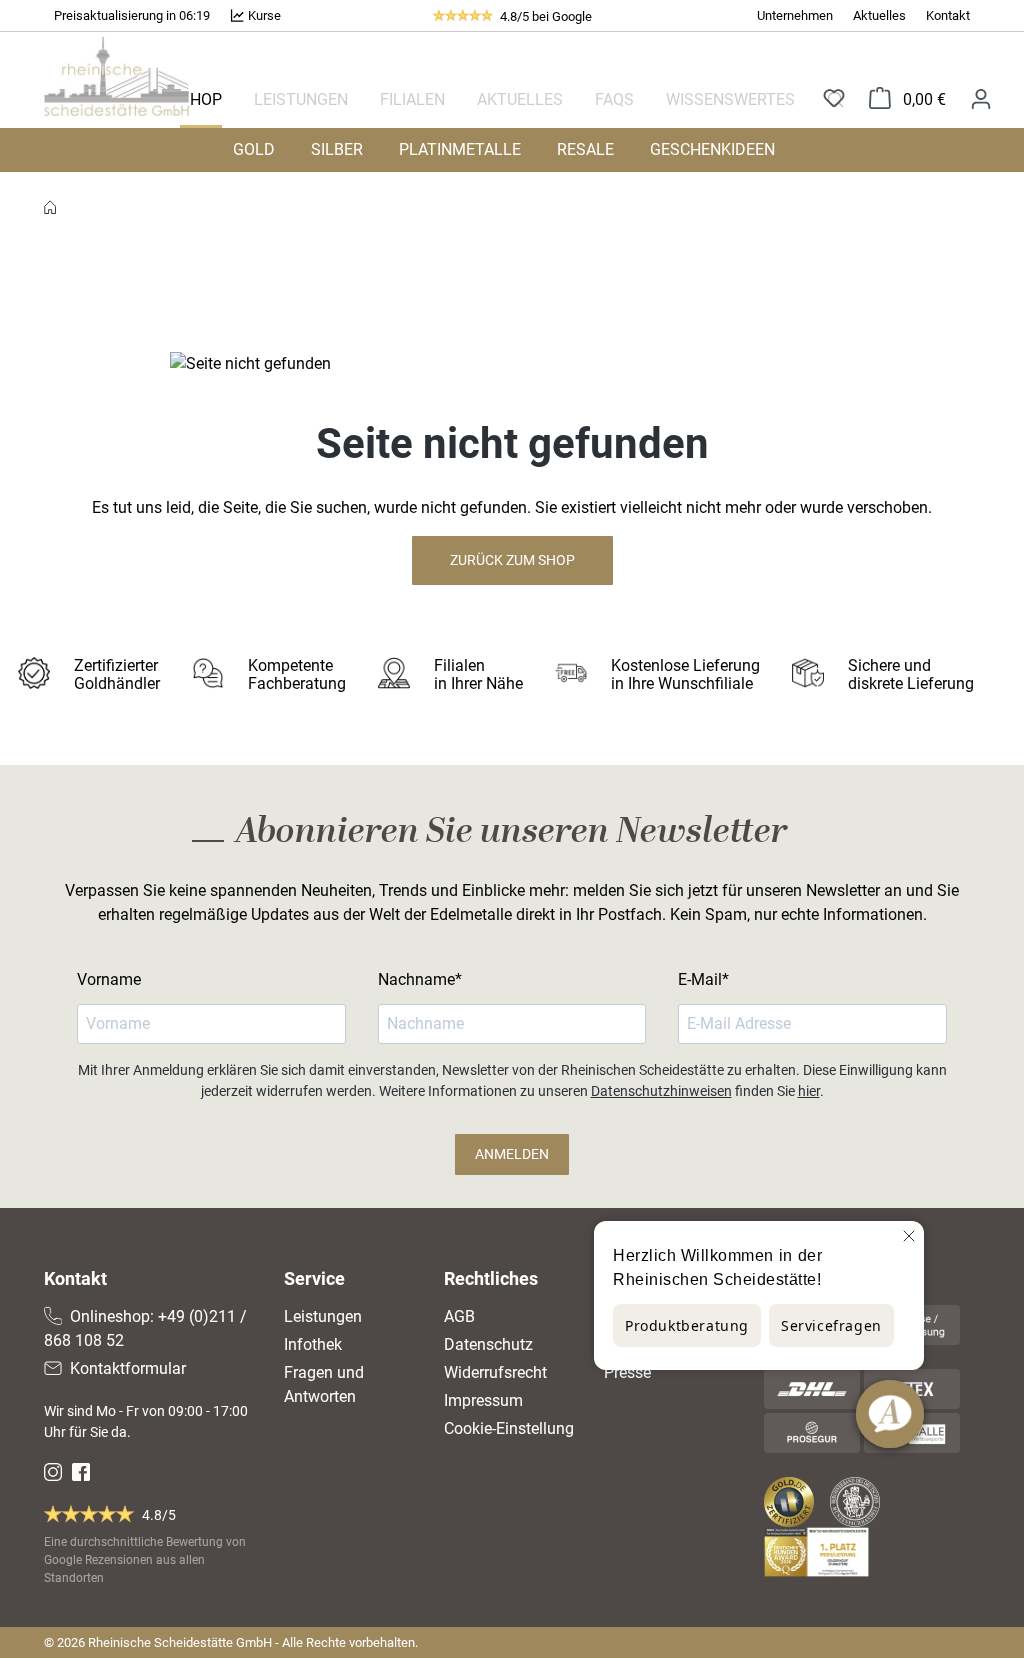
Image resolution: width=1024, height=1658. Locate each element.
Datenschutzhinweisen (661, 1091)
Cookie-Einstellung (509, 1428)
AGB (459, 1316)
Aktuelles (879, 15)
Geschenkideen (712, 149)
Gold (254, 149)
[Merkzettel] (834, 99)
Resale (585, 149)
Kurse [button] (263, 15)
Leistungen (301, 99)
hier (809, 1091)
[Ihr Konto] (981, 98)
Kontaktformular (128, 1368)
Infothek (313, 1344)
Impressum (483, 1400)
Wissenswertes (730, 99)
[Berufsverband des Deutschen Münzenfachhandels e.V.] (859, 1502)
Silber (337, 149)
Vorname (109, 979)
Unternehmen (795, 15)
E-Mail (700, 979)
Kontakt (948, 15)
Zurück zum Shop (512, 560)
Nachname (416, 979)
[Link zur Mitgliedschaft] (791, 1502)
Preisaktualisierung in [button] (116, 15)
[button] (132, 16)
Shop (201, 99)
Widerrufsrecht (495, 1372)
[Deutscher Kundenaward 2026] (821, 1552)
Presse (627, 1372)
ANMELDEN (512, 1154)
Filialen (412, 99)
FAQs (614, 99)
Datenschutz (488, 1344)
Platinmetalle (460, 149)
